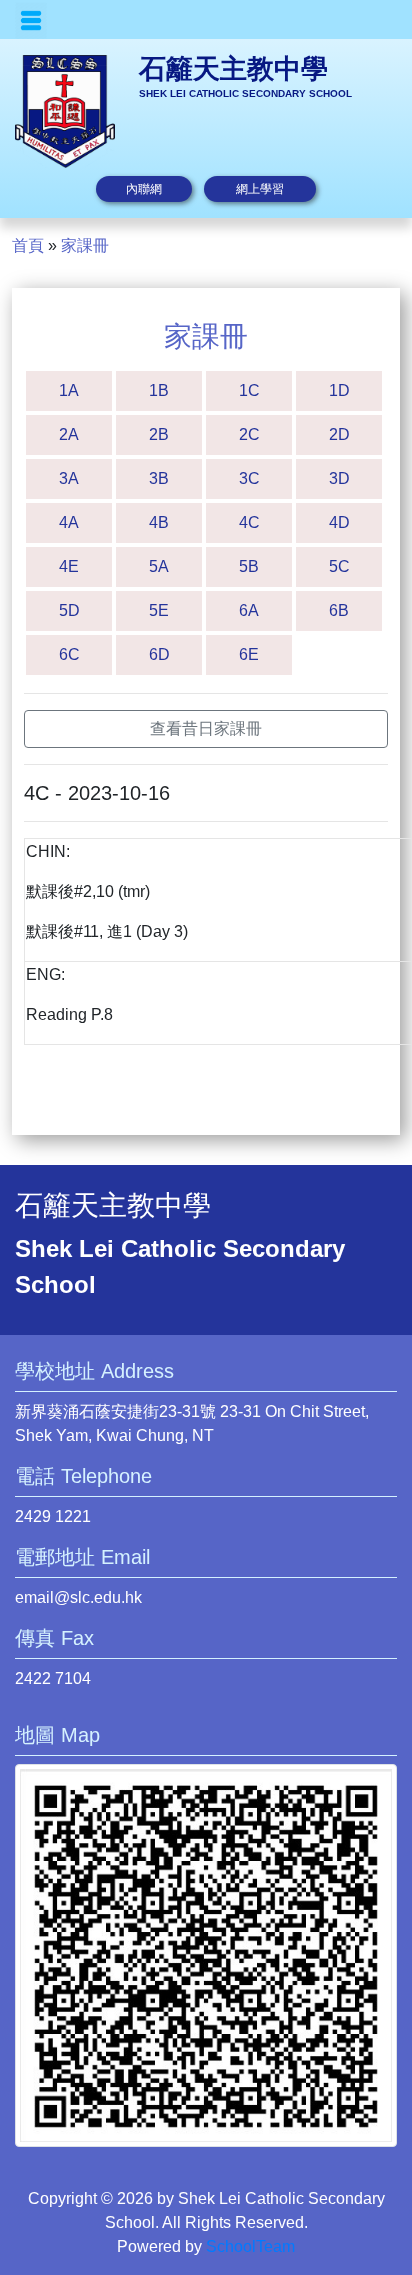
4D (339, 522)
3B (159, 478)
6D (159, 654)
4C (249, 522)
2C (249, 434)
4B (159, 522)
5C (339, 566)
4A (69, 522)
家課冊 (85, 245)
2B (159, 434)
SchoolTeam (250, 2246)
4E (69, 566)
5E (159, 610)
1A (69, 390)
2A (69, 434)
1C (249, 390)
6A (249, 610)
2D (339, 434)
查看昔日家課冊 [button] (206, 728)
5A (159, 566)
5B (249, 566)
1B (159, 390)
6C (69, 654)
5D (69, 610)
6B (339, 610)
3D (339, 478)
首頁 (28, 245)
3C (249, 478)
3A (69, 478)
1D (339, 390)
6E (249, 654)
